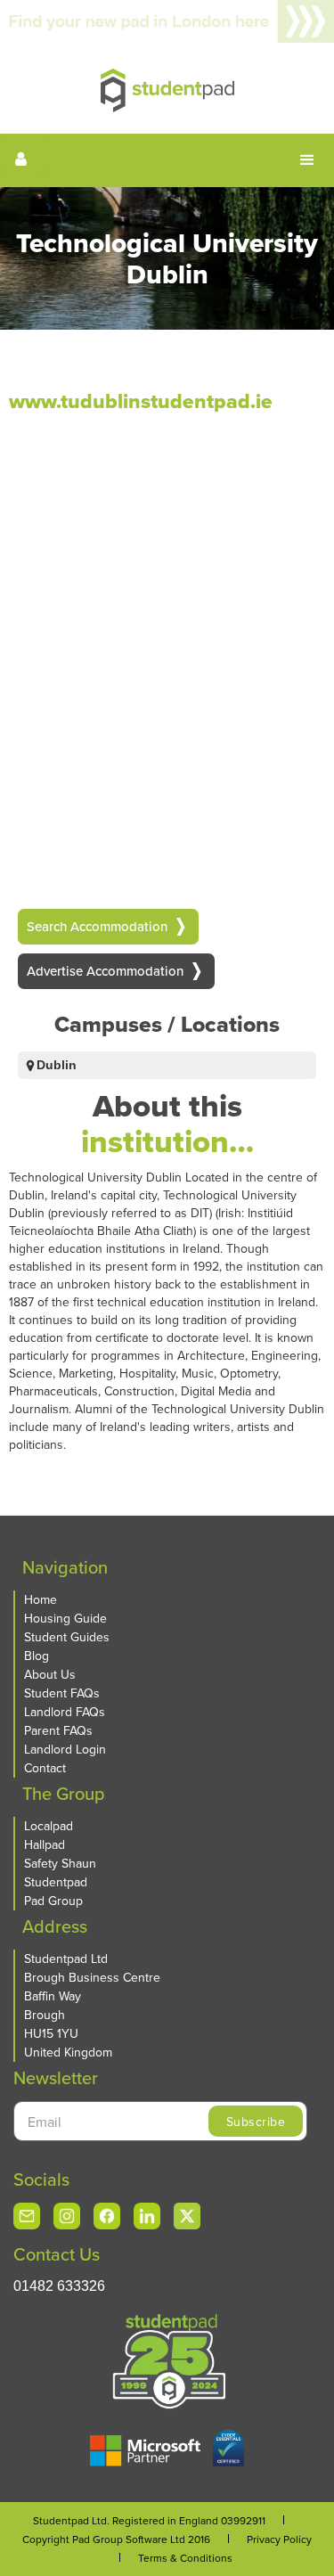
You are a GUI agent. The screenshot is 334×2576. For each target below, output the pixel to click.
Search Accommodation (97, 926)
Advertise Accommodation (105, 971)
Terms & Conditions (185, 2558)
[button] (307, 160)
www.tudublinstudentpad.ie (141, 401)
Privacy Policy (279, 2539)
